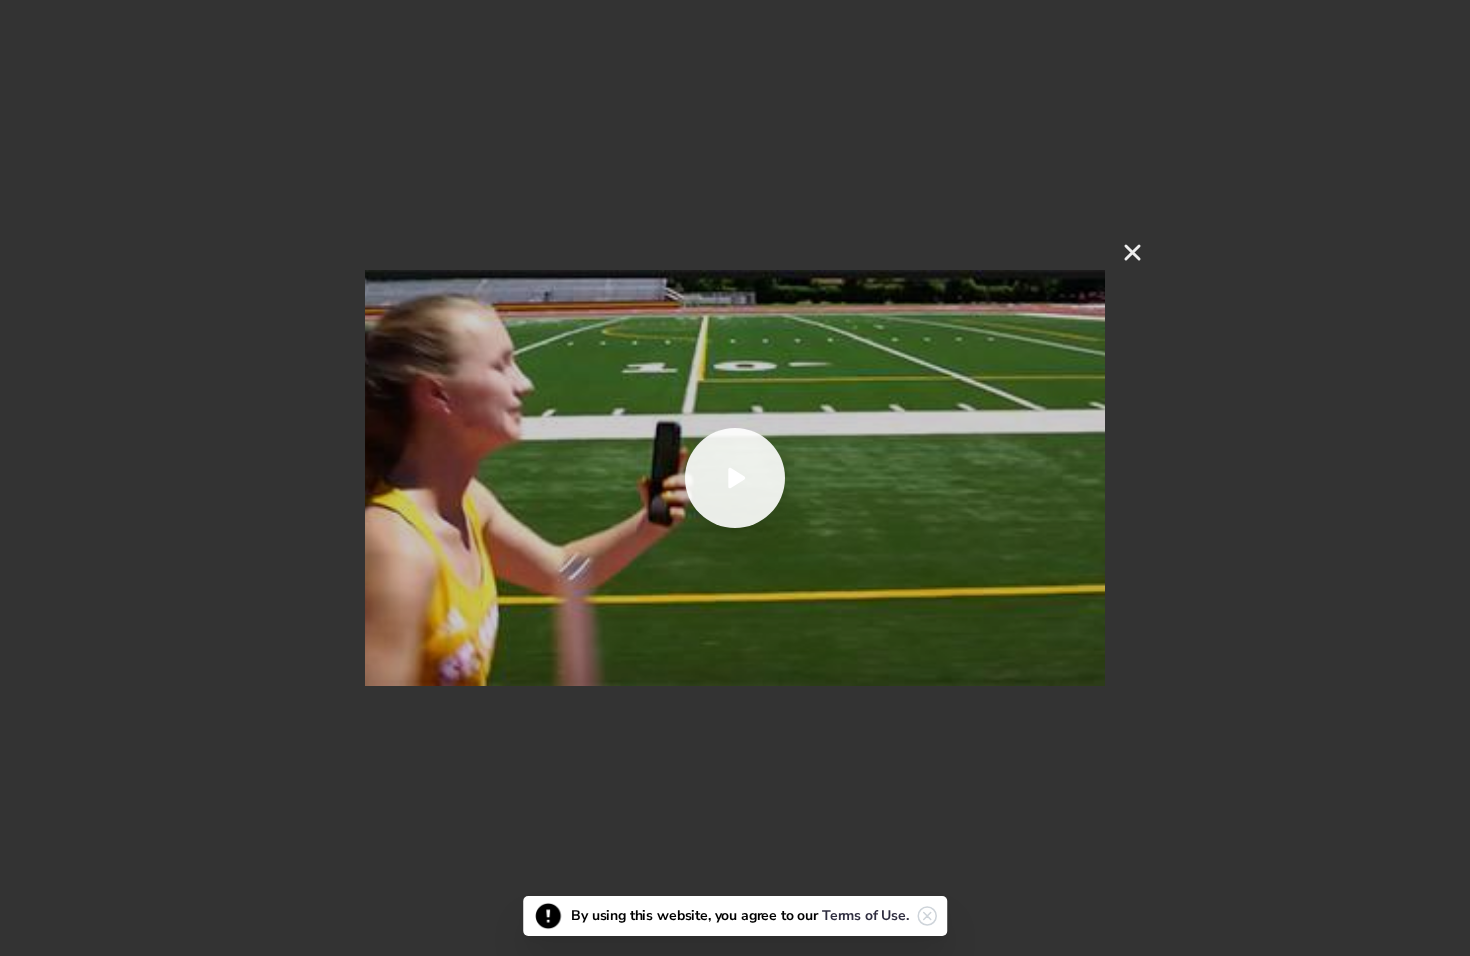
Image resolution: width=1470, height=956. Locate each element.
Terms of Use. (865, 915)
